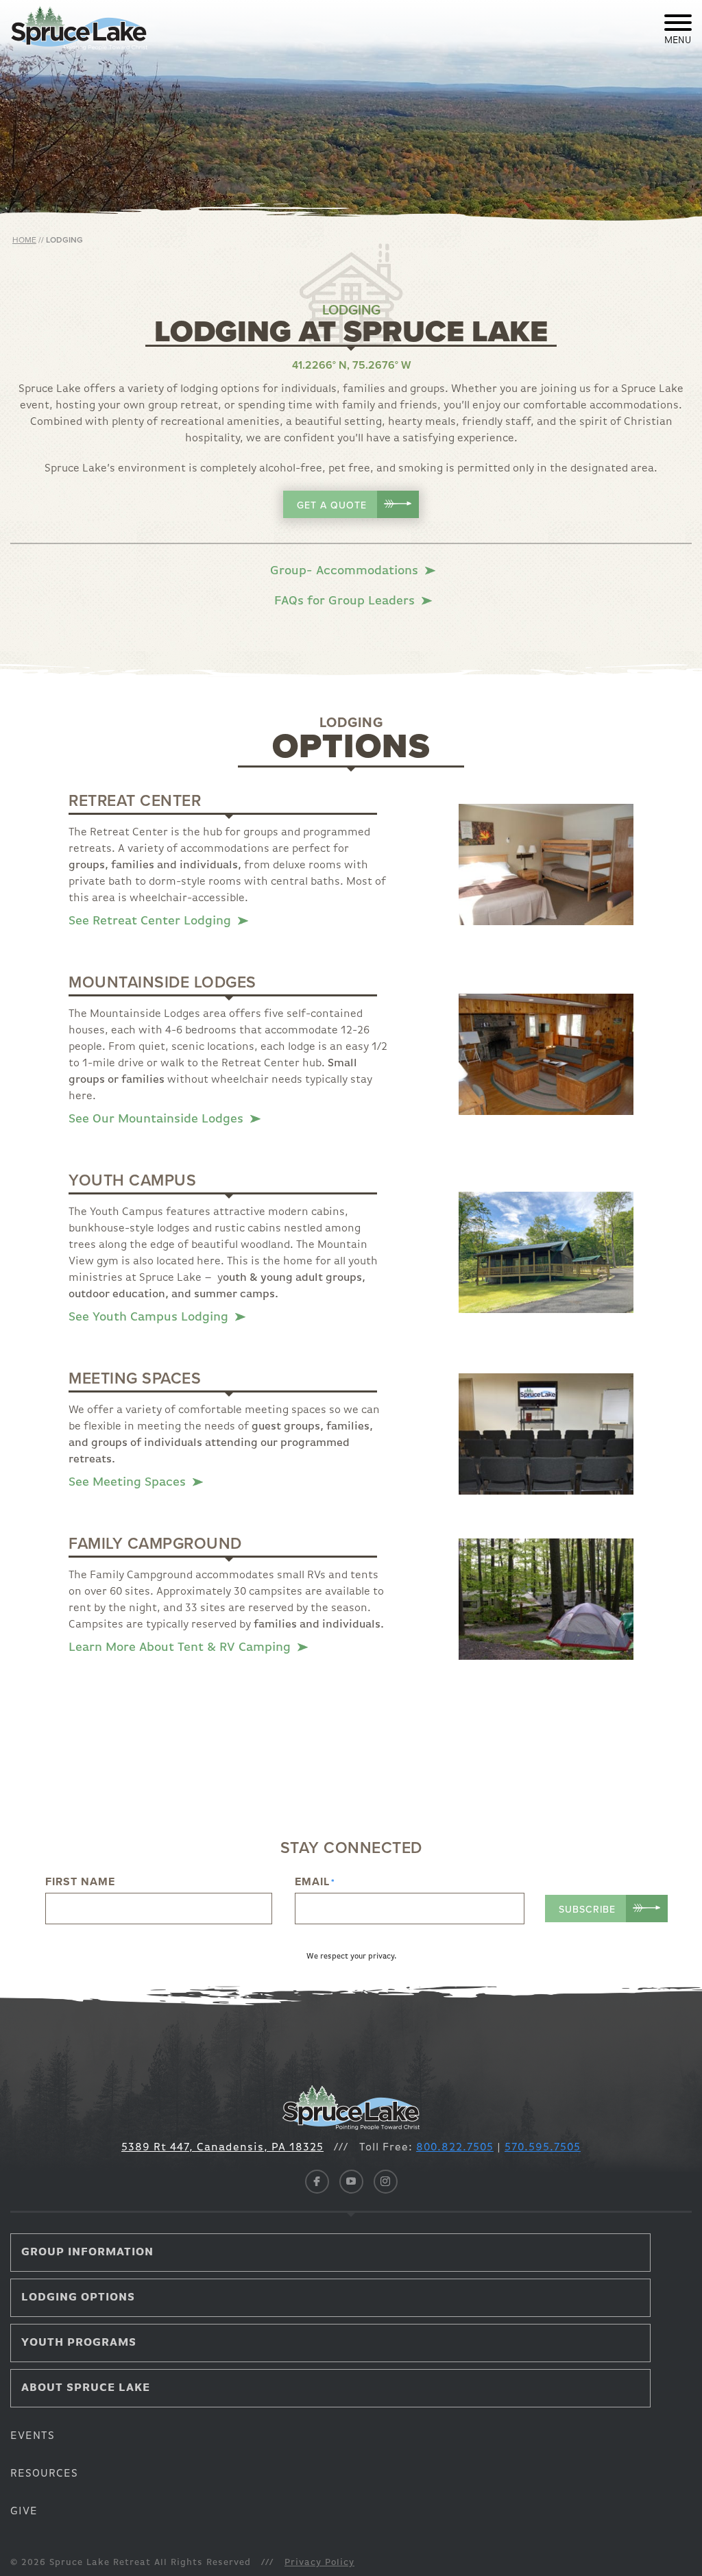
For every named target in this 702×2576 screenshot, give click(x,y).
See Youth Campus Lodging (150, 1317)
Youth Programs (79, 2343)
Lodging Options (78, 2298)
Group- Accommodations (346, 571)
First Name (80, 1882)
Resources (44, 2474)
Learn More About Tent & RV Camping (181, 1647)
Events (33, 2436)
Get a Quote (334, 505)
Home (24, 240)
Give (24, 2512)
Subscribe (587, 1910)
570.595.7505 (543, 2148)
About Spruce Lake (86, 2388)
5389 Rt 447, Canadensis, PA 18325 (222, 2148)
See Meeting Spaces (129, 1482)
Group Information (87, 2253)
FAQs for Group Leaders (346, 601)
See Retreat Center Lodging (152, 921)
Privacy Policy (319, 2563)
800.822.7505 (455, 2148)
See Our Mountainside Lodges (158, 1119)
